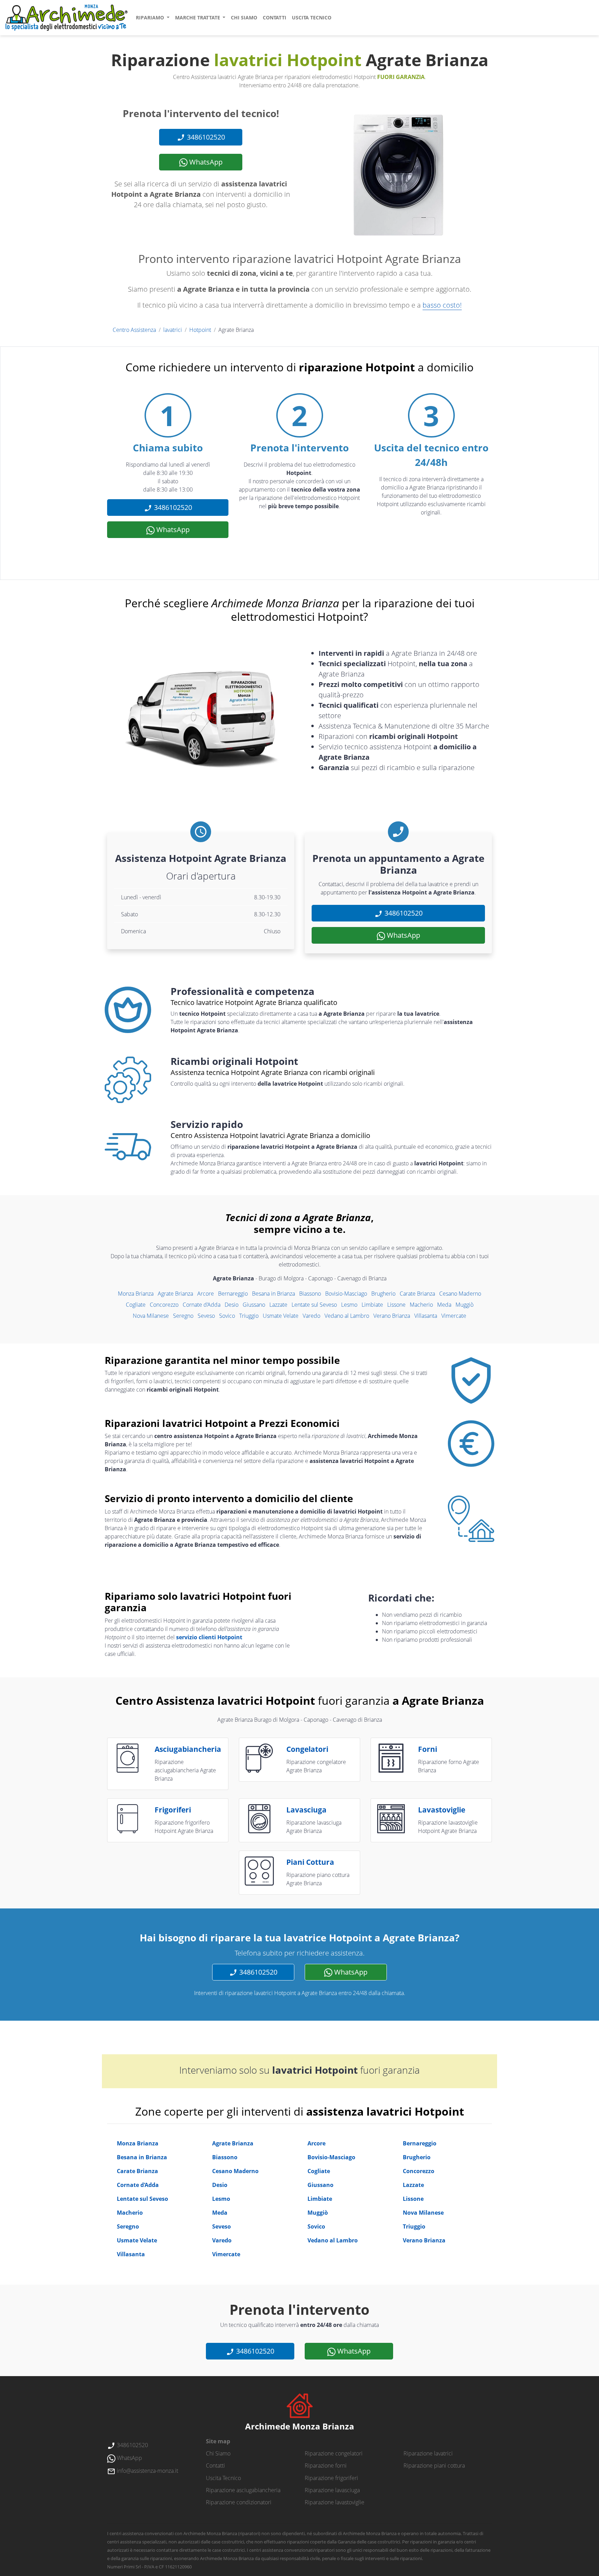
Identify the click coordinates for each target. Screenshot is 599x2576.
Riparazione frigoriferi (331, 2478)
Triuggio (249, 1316)
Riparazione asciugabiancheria (243, 2490)
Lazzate (278, 1305)
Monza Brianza (136, 1294)
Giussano (254, 1305)
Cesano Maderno (460, 1294)
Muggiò (465, 1305)
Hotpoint (200, 330)
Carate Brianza (417, 1294)
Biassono (310, 1294)
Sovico (227, 1316)
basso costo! (442, 305)
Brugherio (383, 1294)
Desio (232, 1305)
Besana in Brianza (274, 1294)
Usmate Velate (281, 1316)
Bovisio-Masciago (346, 1294)
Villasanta (426, 1316)
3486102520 (205, 137)
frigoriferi (173, 1810)
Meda (444, 1305)
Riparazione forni (326, 2465)
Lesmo (349, 1305)
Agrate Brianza (175, 1294)
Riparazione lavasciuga (332, 2490)
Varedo (311, 1316)
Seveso (206, 1316)
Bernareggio (233, 1294)
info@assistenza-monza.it (147, 2471)
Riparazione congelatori (334, 2453)
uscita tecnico (312, 17)
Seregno (183, 1316)
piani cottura (310, 1862)
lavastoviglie (442, 1810)
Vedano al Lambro (347, 1316)
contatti (275, 17)
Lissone (396, 1305)
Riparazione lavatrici (428, 2453)
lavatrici (173, 330)
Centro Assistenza (134, 330)
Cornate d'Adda (202, 1305)
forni (428, 1749)
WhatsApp (205, 162)
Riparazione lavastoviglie (335, 2502)
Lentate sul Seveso (314, 1305)
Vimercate (454, 1316)
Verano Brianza (392, 1316)
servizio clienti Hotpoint (209, 1637)
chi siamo (244, 17)
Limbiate (372, 1305)
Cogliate (136, 1305)
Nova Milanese (151, 1316)
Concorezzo (164, 1305)
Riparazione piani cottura (434, 2465)
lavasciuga (306, 1810)
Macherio (421, 1305)
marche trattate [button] (198, 17)
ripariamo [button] (151, 17)
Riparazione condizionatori (239, 2502)
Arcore (206, 1294)
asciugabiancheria (188, 1749)
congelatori (307, 1749)
